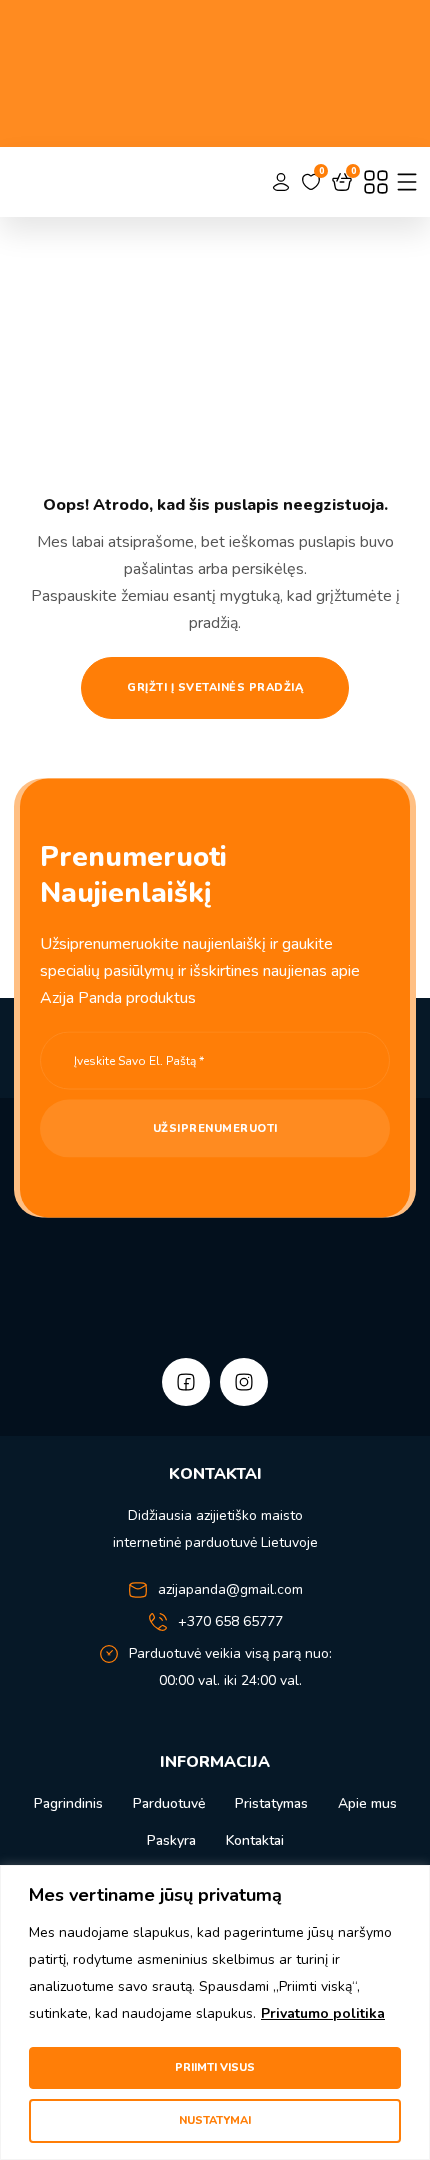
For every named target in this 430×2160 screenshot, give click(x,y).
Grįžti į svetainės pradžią (215, 687)
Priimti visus (215, 2067)
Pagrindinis (68, 1803)
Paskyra (171, 1840)
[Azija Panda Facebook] (186, 1382)
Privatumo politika (323, 2013)
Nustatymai (215, 2120)
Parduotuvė (169, 1803)
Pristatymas (271, 1803)
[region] (215, 2012)
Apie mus (367, 1803)
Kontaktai (255, 1840)
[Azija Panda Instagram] (244, 1382)
